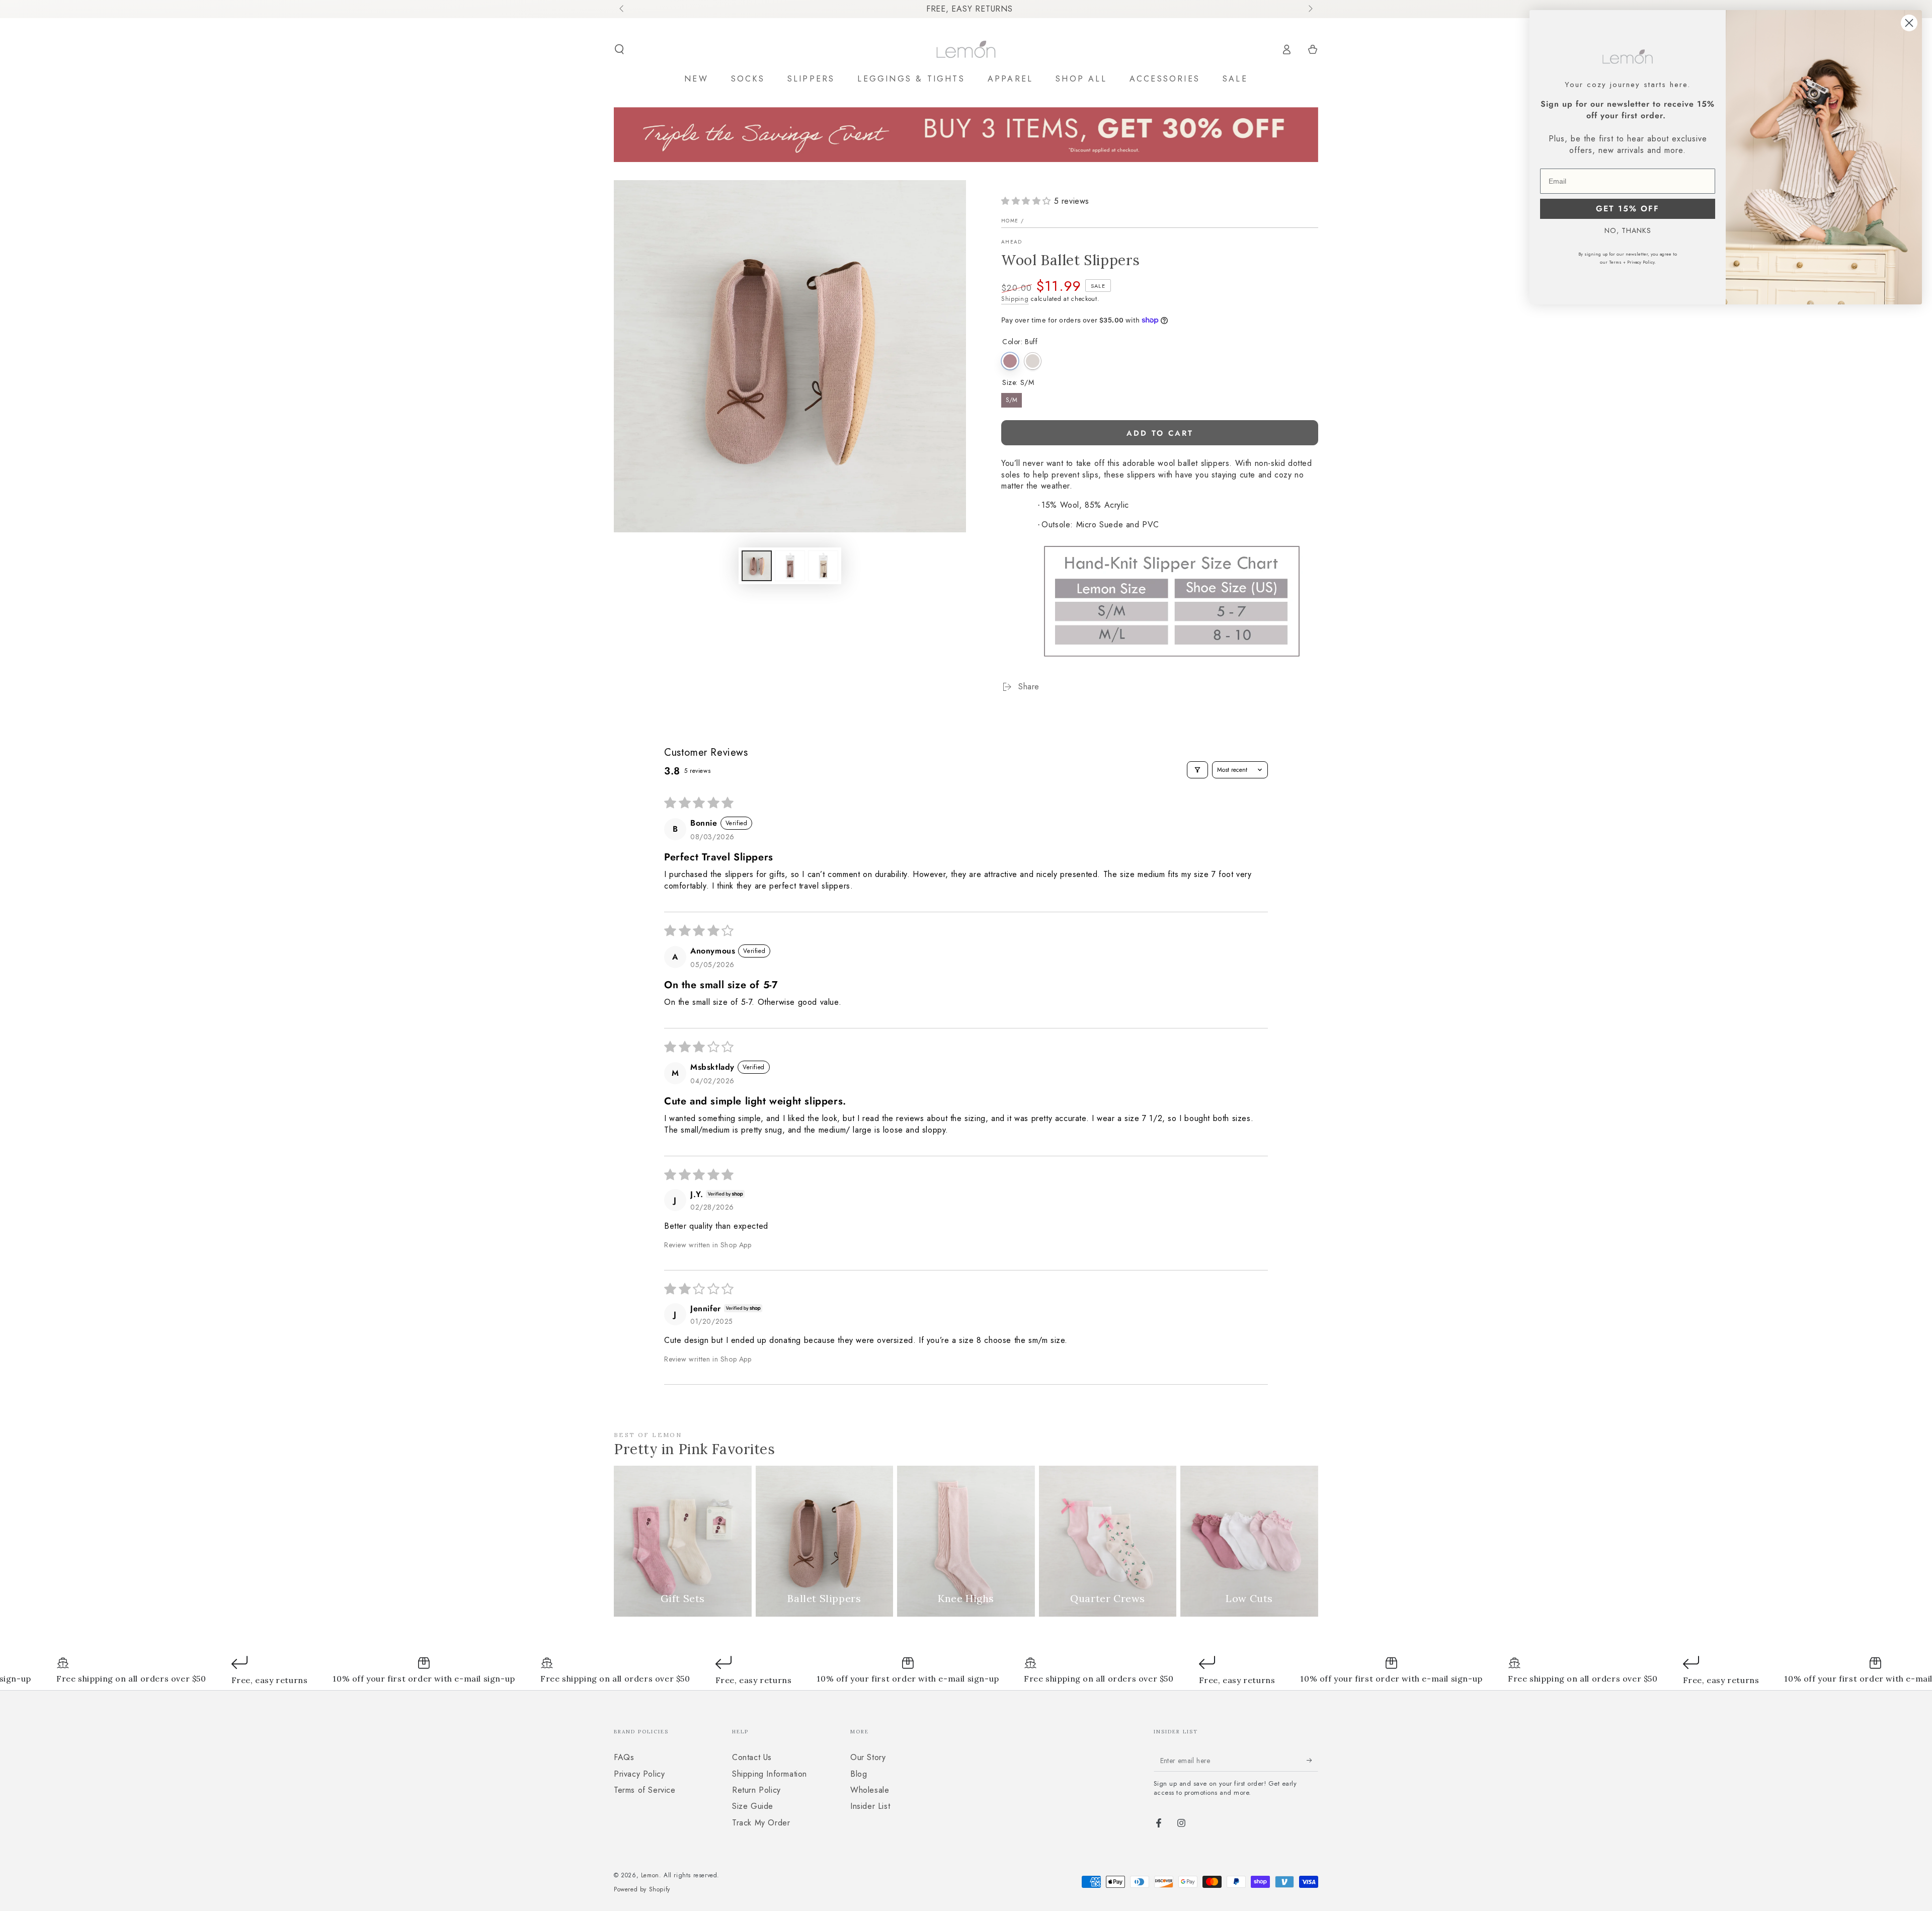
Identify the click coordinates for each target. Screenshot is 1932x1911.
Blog (859, 1774)
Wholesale (870, 1790)
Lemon (650, 1875)
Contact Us (752, 1757)
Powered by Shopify (642, 1890)
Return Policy (756, 1790)
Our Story (868, 1757)
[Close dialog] (1909, 23)
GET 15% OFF (1628, 209)
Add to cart (1160, 433)
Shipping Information (770, 1774)
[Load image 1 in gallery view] (757, 566)
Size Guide (753, 1806)
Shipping (1015, 299)
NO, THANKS (1628, 230)
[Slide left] (622, 9)
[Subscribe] (1312, 1760)
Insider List (870, 1806)
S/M (1012, 400)
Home (1010, 221)
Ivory (1033, 361)
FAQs (624, 1757)
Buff (1010, 361)
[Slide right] (1310, 9)
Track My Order (761, 1823)
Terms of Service (645, 1790)
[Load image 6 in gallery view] (823, 566)
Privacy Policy (639, 1774)
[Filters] (1197, 770)
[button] (619, 49)
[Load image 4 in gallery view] (790, 566)
